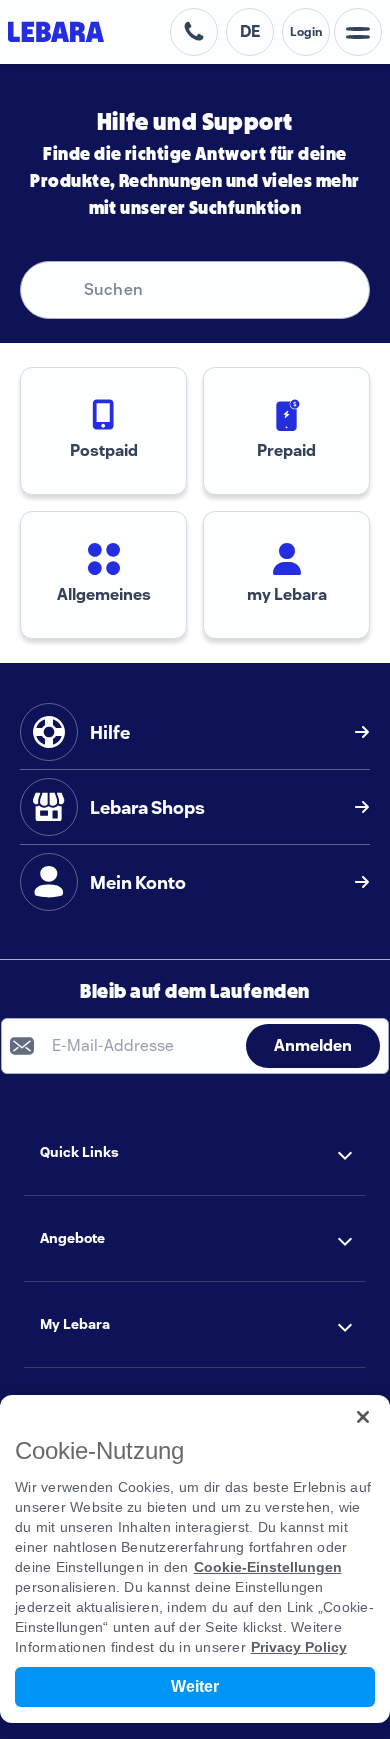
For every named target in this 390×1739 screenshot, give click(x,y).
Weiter (195, 1686)
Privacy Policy (299, 1647)
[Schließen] (363, 1417)
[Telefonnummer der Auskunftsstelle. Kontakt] (194, 32)
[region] (195, 1559)
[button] (195, 1152)
